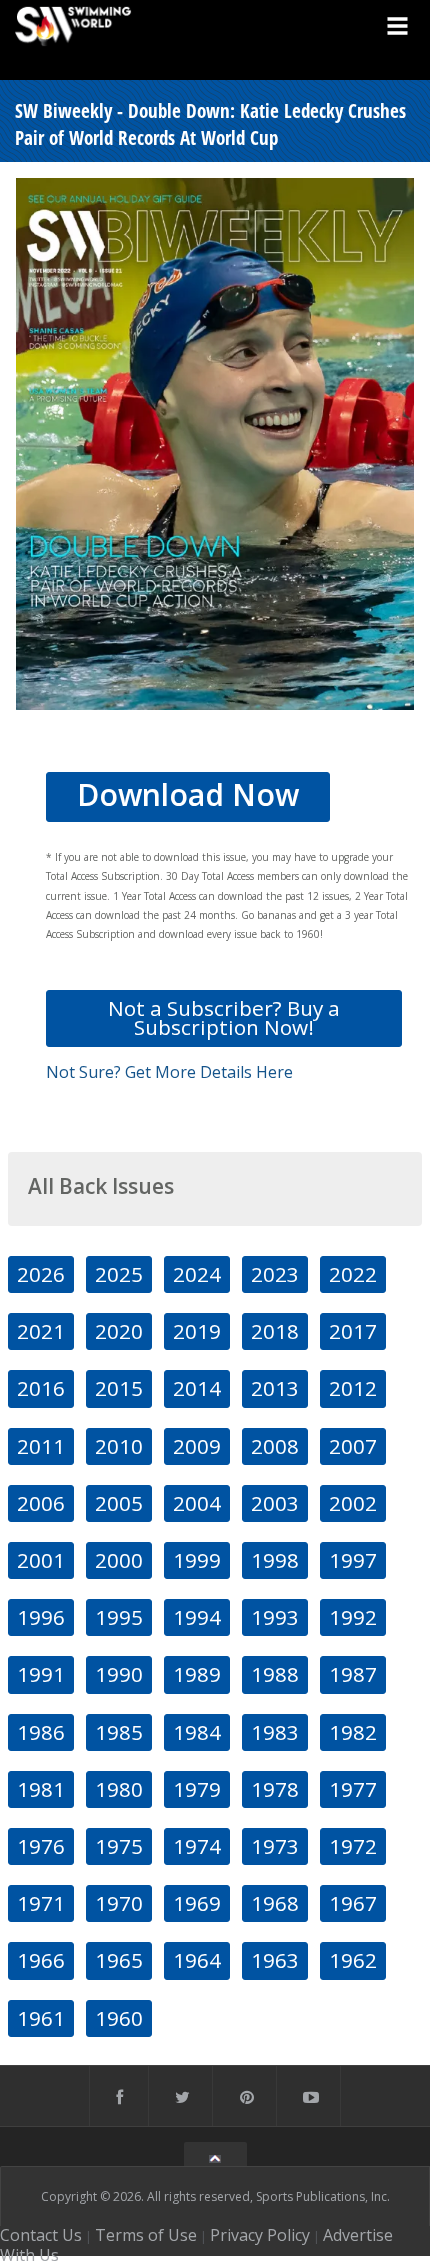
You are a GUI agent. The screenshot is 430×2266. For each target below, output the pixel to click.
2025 (119, 1274)
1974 (197, 1846)
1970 (119, 1903)
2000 (119, 1560)
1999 (197, 1560)
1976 (41, 1846)
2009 (197, 1446)
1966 (41, 1960)
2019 (197, 1331)
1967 (353, 1903)
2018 (275, 1331)
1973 (275, 1846)
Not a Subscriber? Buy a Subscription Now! (224, 1017)
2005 (119, 1503)
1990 (119, 1674)
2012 (353, 1388)
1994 (197, 1617)
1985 (119, 1732)
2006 (41, 1503)
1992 (353, 1617)
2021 (41, 1331)
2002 (353, 1503)
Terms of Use (146, 2235)
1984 (197, 1732)
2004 (197, 1503)
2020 (119, 1331)
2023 (275, 1274)
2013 (275, 1388)
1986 (41, 1732)
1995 (119, 1617)
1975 (119, 1846)
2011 (41, 1446)
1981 (41, 1789)
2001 (41, 1560)
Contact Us (41, 2235)
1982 (353, 1732)
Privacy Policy (260, 2235)
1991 (41, 1674)
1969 (197, 1903)
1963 (275, 1960)
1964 (197, 1960)
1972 (353, 1846)
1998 (275, 1560)
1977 (353, 1789)
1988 (275, 1674)
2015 (119, 1388)
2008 (275, 1446)
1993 (275, 1617)
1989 (197, 1674)
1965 (119, 1960)
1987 (353, 1674)
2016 (41, 1388)
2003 (275, 1503)
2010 (119, 1446)
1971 (41, 1903)
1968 (275, 1903)
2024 (197, 1274)
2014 (197, 1388)
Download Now (188, 794)
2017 (353, 1331)
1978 (275, 1789)
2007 (353, 1446)
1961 (41, 2018)
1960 (119, 2018)
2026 (41, 1274)
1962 (353, 1960)
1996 (41, 1617)
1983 (275, 1732)
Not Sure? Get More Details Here (169, 1072)
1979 (197, 1789)
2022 (353, 1274)
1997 (353, 1560)
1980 (119, 1789)
